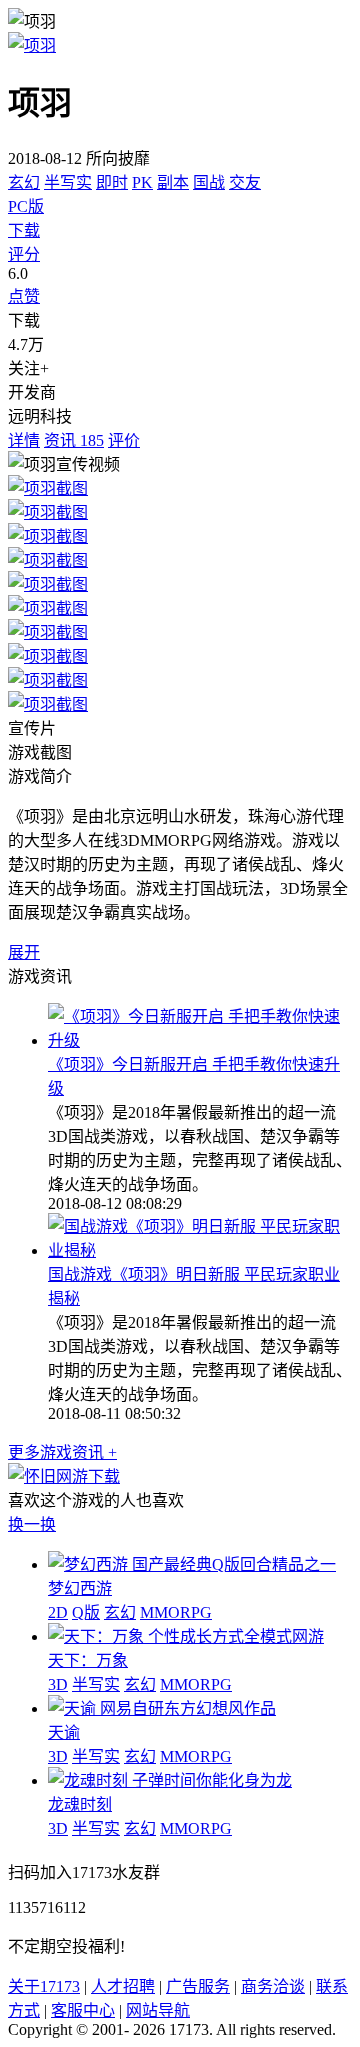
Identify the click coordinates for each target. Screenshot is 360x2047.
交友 (245, 182)
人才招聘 (123, 1986)
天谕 (64, 1732)
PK (142, 182)
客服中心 (83, 2010)
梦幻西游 (80, 1588)
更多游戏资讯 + (62, 1452)
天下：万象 (88, 1660)
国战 (209, 182)
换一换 (32, 1524)
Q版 (86, 1612)
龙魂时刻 (80, 1804)
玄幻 (24, 182)
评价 (124, 440)
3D (58, 1684)
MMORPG (176, 1612)
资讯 (74, 440)
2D (58, 1612)
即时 (112, 182)
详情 (24, 440)
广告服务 (198, 1986)
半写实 (68, 182)
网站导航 (158, 2010)
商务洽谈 (273, 1986)
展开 (24, 952)
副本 (173, 182)
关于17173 (44, 1986)
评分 (24, 254)
